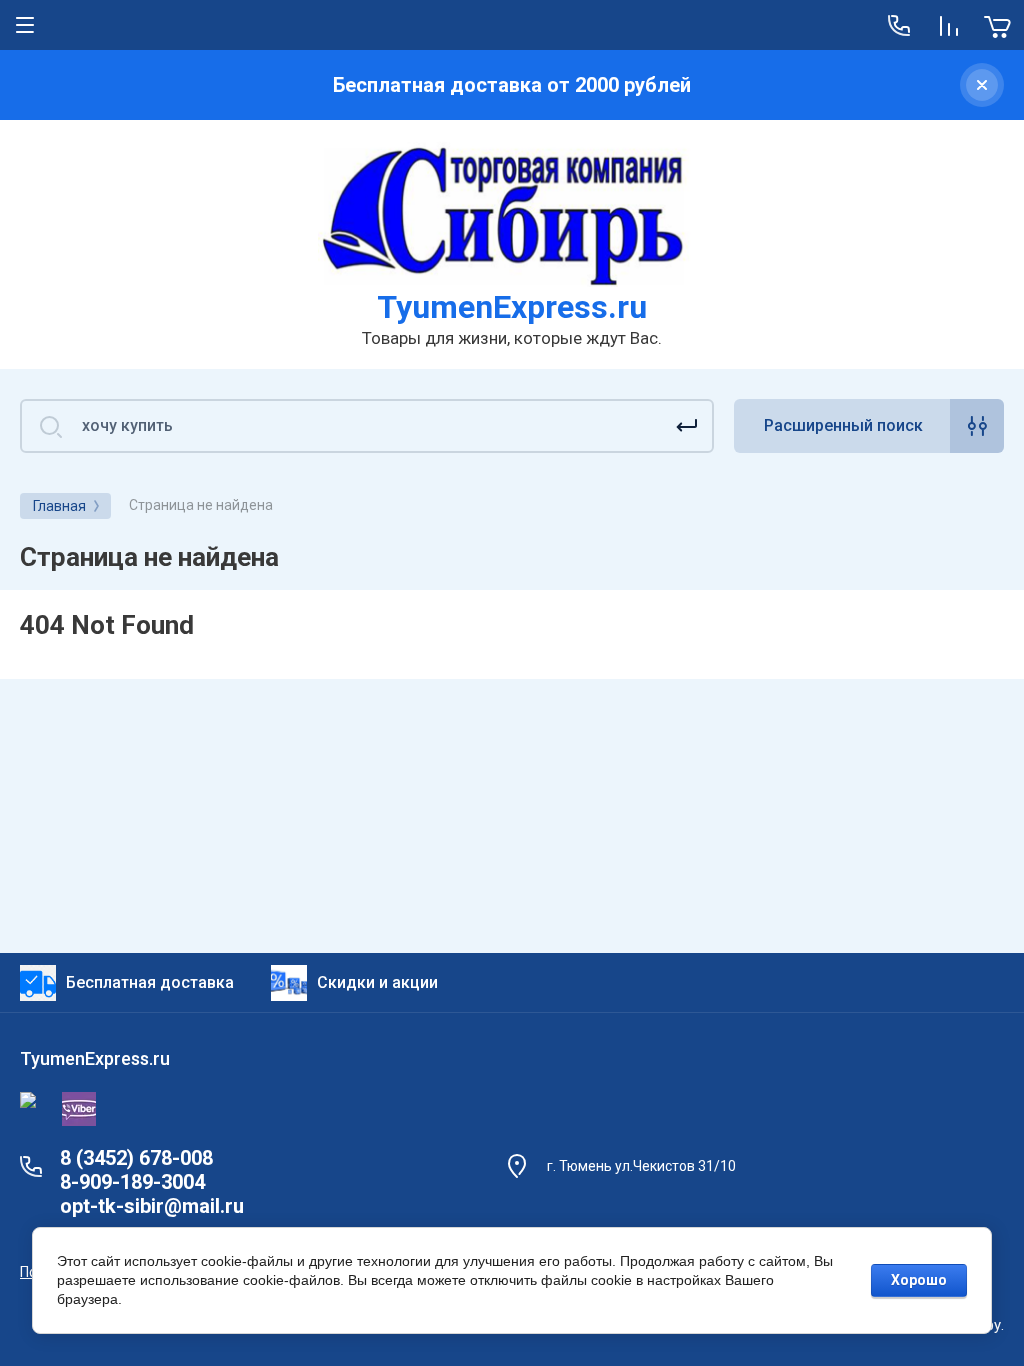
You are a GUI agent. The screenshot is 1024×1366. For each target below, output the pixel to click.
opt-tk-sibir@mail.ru (152, 1206)
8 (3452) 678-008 (136, 1158)
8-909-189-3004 (132, 1182)
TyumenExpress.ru (512, 307)
